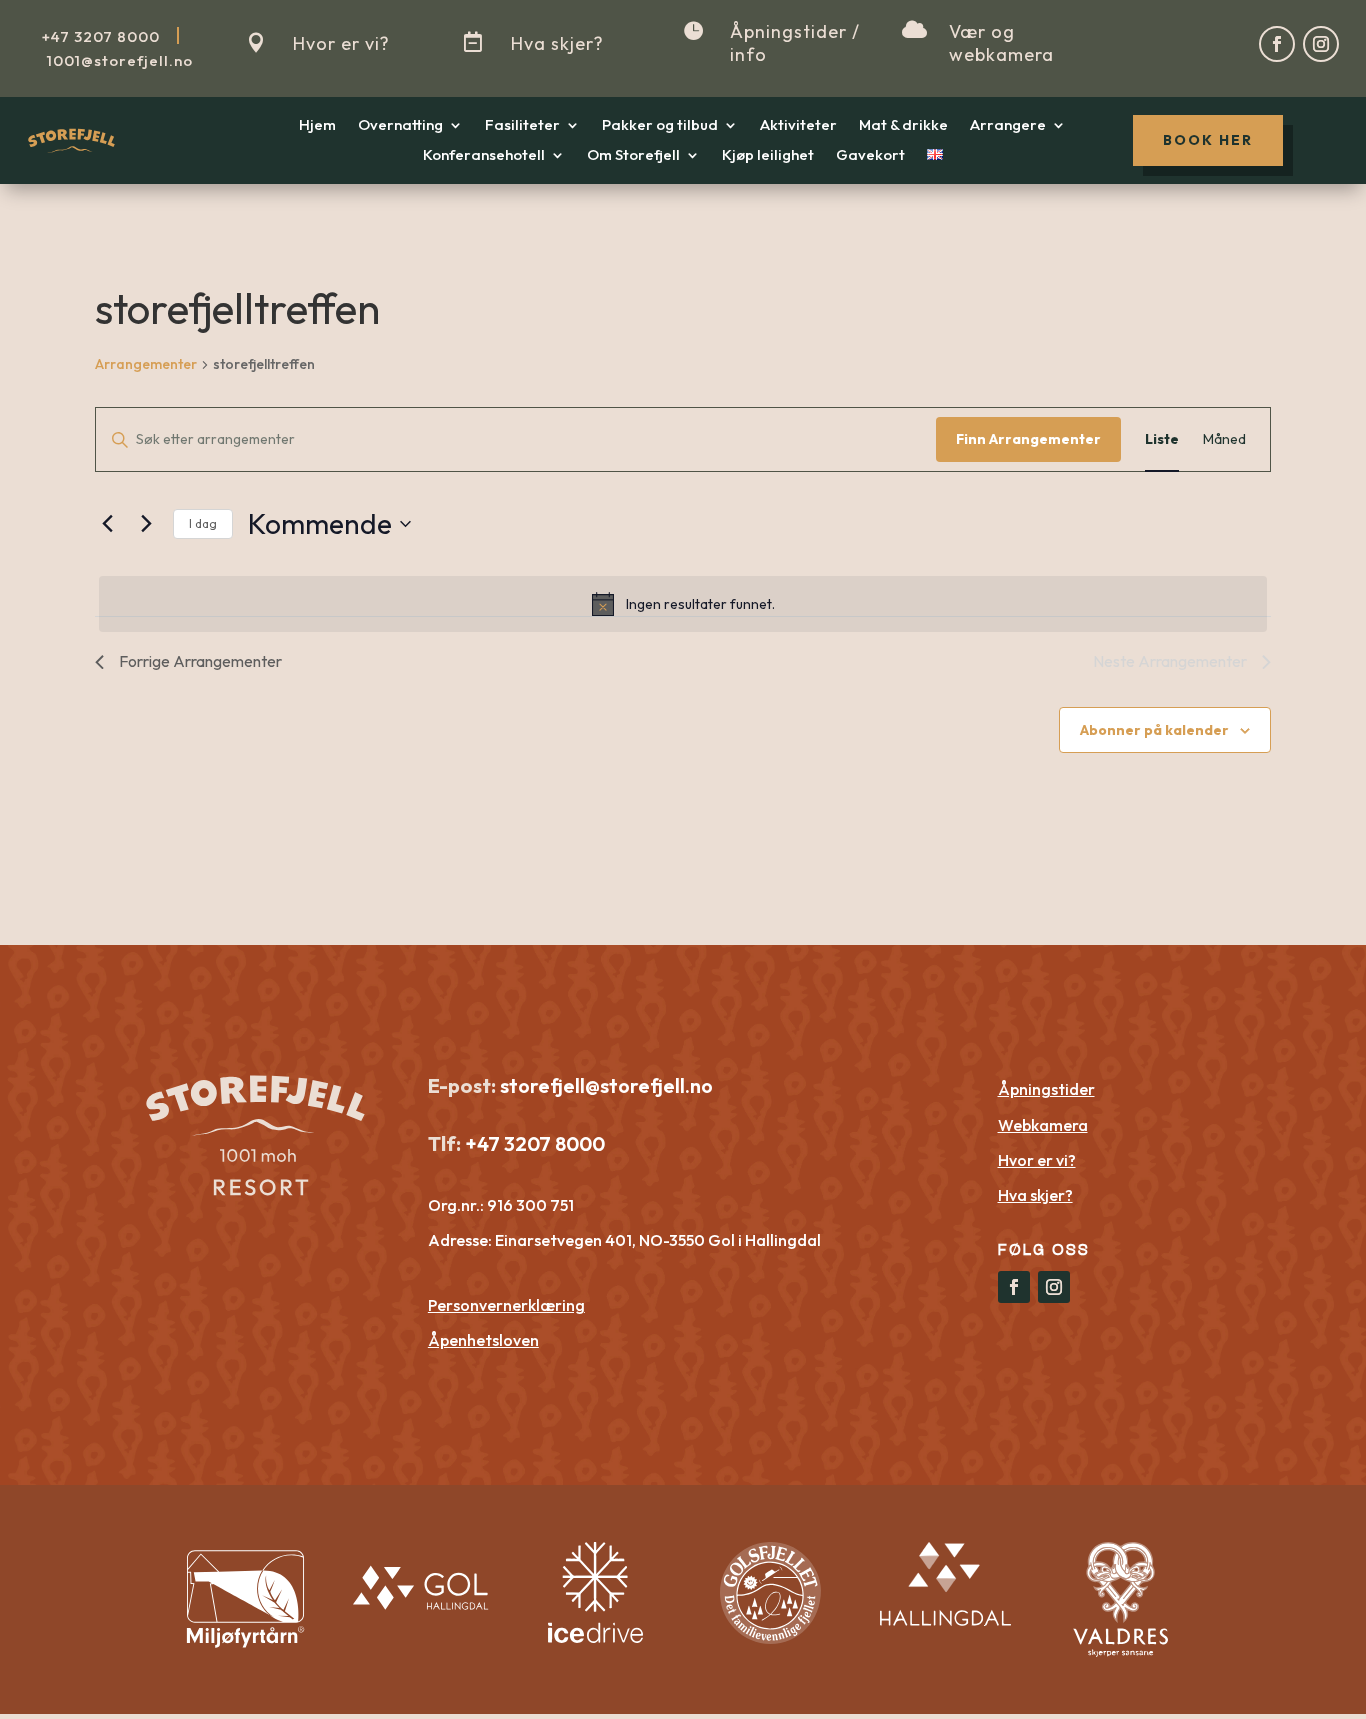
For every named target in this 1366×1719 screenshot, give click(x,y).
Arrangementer (146, 364)
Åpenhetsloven (483, 1340)
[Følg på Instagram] (1321, 44)
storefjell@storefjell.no (606, 1085)
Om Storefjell (633, 156)
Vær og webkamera (1001, 43)
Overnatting (400, 126)
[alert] (683, 604)
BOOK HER (1208, 140)
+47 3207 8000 (533, 1143)
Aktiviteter (798, 126)
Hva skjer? (557, 43)
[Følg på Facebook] (1277, 44)
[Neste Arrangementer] (146, 524)
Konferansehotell (484, 156)
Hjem (317, 126)
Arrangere (1008, 126)
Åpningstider (1046, 1089)
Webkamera (1043, 1125)
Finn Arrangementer (1028, 439)
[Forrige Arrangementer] (107, 524)
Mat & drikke (903, 126)
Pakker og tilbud (660, 126)
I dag (203, 523)
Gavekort (870, 156)
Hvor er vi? (341, 43)
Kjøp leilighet (768, 156)
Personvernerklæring (506, 1305)
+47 (101, 36)
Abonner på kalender (1154, 730)
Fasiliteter (522, 126)
